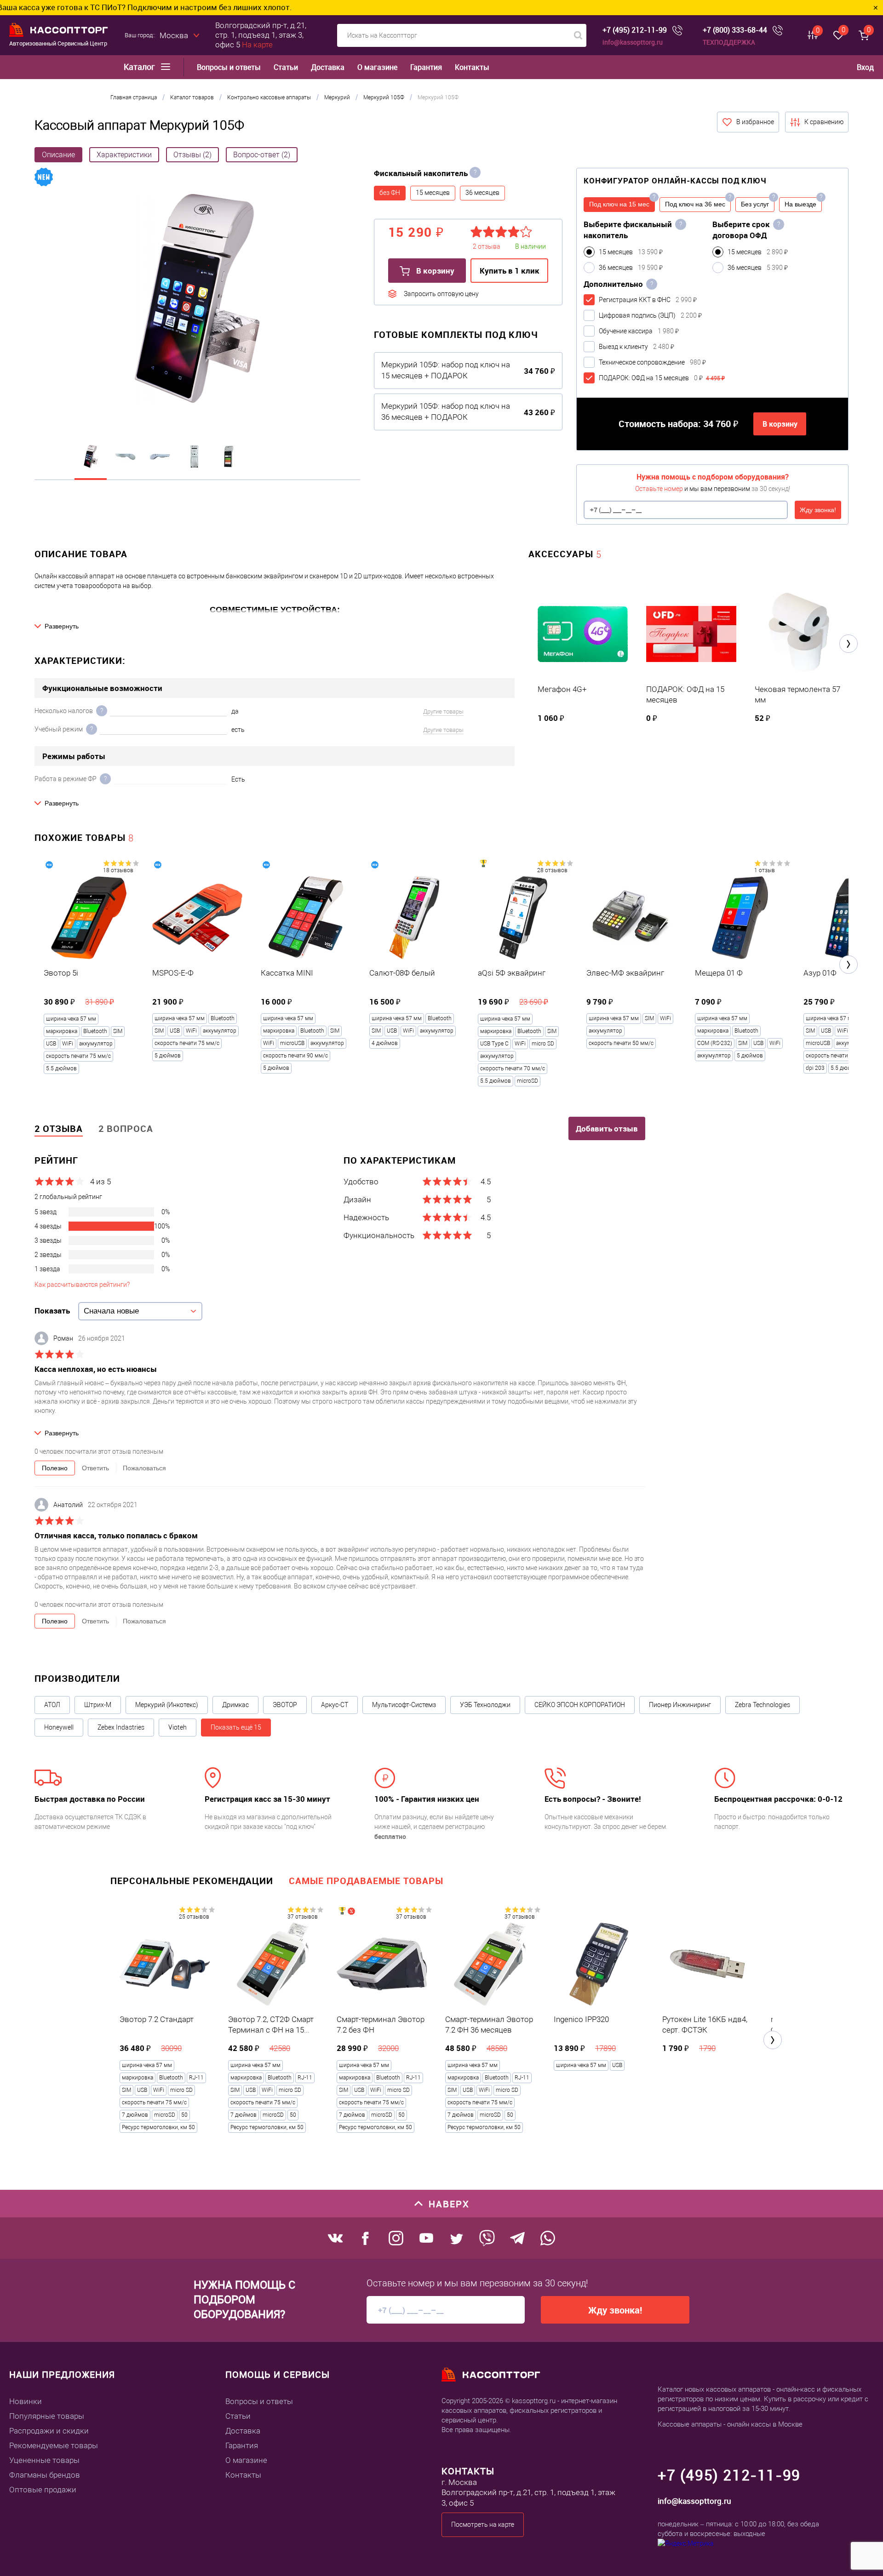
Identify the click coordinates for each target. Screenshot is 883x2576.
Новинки (26, 2401)
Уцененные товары (44, 2460)
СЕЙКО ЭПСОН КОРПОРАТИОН (580, 1705)
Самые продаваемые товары (366, 1881)
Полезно (55, 1468)
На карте (257, 45)
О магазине (377, 67)
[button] (849, 644)
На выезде (800, 204)
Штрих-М (98, 1705)
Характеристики (124, 155)
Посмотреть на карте (483, 2525)
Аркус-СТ (335, 1705)
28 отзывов (552, 870)
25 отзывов (194, 1917)
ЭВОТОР (285, 1705)
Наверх (449, 2204)
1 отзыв (765, 870)
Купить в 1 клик (510, 271)
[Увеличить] (197, 300)
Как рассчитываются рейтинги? (82, 1285)
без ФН (390, 193)
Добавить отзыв (607, 1128)
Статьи (286, 67)
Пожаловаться (144, 1468)
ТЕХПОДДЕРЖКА (729, 42)
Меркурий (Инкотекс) (167, 1705)
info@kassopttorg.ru (633, 42)
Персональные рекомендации (192, 1881)
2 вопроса (126, 1128)
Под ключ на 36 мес (695, 204)
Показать (52, 1311)
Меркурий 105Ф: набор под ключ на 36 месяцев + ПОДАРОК (446, 411)
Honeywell (59, 1727)
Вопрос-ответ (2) (262, 155)
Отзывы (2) (192, 155)
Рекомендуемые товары (54, 2445)
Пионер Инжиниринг (680, 1705)
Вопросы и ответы (229, 67)
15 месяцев (433, 193)
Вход (865, 67)
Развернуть (62, 626)
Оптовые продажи (43, 2490)
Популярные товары (47, 2416)
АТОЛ (52, 1705)
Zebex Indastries (121, 1727)
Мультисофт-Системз (404, 1705)
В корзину (434, 271)
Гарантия (426, 67)
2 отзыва (59, 1128)
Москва (174, 35)
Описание (58, 155)
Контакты (472, 67)
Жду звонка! (818, 510)
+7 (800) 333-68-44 (735, 30)
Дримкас (235, 1705)
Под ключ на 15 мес (619, 204)
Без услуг (755, 204)
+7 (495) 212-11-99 (635, 30)
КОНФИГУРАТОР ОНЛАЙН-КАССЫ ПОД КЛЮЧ (675, 180)
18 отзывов (118, 870)
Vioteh (178, 1727)
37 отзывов (303, 1917)
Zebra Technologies (763, 1705)
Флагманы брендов (45, 2475)
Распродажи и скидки (49, 2431)
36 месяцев (482, 193)
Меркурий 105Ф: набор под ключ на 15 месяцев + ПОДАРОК (446, 370)
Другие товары (443, 711)
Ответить (95, 1468)
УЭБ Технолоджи (485, 1705)
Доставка (328, 67)
